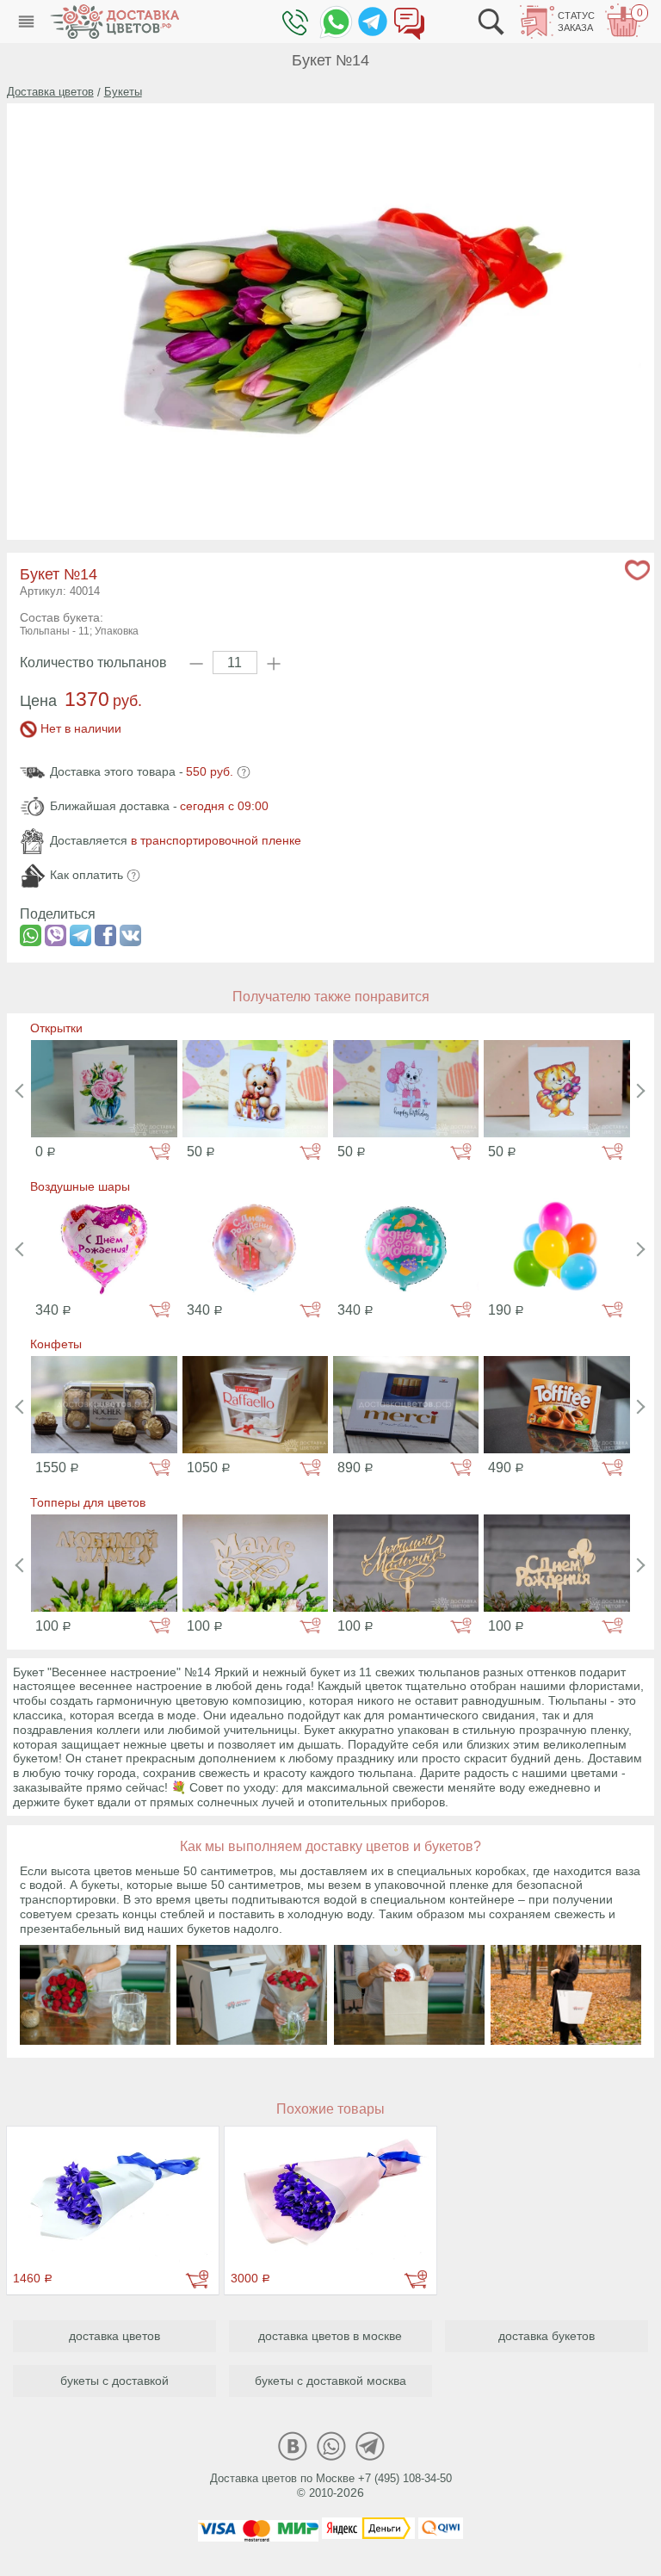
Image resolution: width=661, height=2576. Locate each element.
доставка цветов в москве (330, 2336)
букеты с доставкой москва (330, 2381)
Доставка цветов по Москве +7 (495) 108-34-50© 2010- (331, 2486)
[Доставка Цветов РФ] (114, 22)
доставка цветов (114, 2336)
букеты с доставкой (114, 2381)
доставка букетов (547, 2336)
